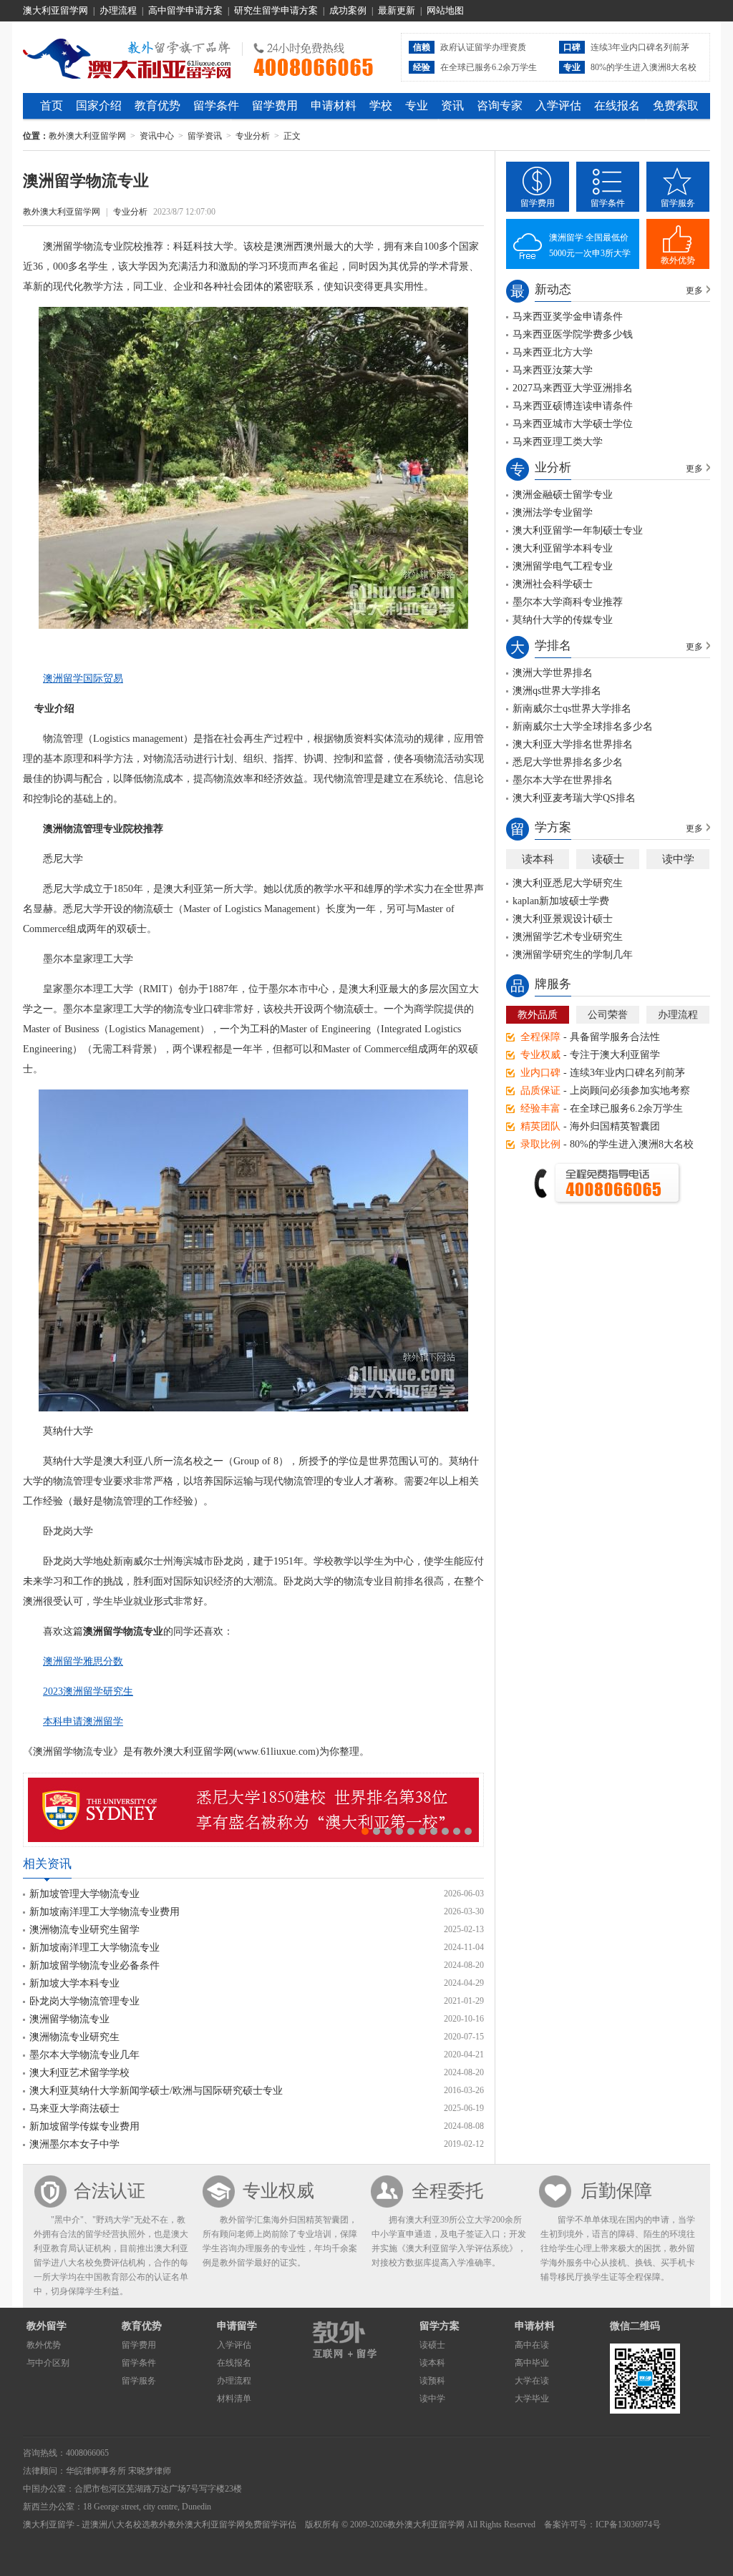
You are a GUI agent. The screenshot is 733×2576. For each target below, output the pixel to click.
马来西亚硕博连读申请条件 (573, 406)
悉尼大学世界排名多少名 (568, 762)
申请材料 (334, 106)
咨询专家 (500, 106)
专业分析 (253, 136)
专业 (417, 106)
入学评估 (558, 106)
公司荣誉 (608, 1015)
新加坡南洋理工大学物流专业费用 (105, 1912)
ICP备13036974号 (628, 2524)
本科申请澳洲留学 (83, 1722)
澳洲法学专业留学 (553, 513)
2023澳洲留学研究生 (88, 1691)
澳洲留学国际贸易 (83, 679)
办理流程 (118, 10)
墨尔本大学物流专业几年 (84, 2055)
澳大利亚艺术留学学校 (79, 2073)
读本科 (538, 859)
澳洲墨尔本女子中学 (74, 2144)
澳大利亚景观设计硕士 (563, 919)
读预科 (432, 2381)
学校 (381, 106)
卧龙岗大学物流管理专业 (84, 2001)
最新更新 (397, 10)
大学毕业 (532, 2399)
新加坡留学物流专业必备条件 (94, 1965)
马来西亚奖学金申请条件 (568, 317)
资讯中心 (157, 136)
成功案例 (348, 10)
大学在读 (532, 2381)
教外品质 (538, 1015)
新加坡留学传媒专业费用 (84, 2126)
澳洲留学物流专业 (69, 2019)
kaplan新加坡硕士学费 (561, 901)
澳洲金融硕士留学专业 (563, 495)
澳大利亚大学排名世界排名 (573, 744)
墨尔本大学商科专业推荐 (568, 602)
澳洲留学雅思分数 (83, 1661)
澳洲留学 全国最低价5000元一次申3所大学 (590, 245)
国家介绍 (99, 106)
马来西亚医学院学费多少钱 (573, 334)
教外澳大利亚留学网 (127, 57)
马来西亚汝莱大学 (553, 370)
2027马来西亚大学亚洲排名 (573, 388)
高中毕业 (532, 2363)
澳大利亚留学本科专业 (563, 548)
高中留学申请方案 (185, 10)
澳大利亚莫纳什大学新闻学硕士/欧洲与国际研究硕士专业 (156, 2091)
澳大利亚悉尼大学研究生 (568, 883)
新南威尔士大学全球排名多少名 (583, 726)
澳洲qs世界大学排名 (557, 691)
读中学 (678, 859)
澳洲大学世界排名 (553, 673)
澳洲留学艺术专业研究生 (568, 937)
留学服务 (678, 203)
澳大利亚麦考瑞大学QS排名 (574, 798)
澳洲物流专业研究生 (74, 2037)
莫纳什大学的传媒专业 (563, 620)
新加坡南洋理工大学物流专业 (94, 1948)
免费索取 (676, 106)
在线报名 (617, 106)
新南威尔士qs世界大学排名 (572, 709)
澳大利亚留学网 (55, 10)
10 (468, 1831)
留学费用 (275, 106)
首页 (52, 106)
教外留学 (47, 2326)
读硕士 (608, 859)
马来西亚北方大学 (553, 352)
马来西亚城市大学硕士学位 (573, 424)
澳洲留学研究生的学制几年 (573, 955)
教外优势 (678, 260)
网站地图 (445, 10)
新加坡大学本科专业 (74, 1983)
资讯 (452, 106)
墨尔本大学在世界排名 (563, 780)
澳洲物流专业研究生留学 (84, 1930)
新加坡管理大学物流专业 (84, 1894)
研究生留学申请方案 (276, 10)
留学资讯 (205, 136)
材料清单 (234, 2399)
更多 (694, 290)
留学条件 (216, 106)
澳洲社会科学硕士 (553, 584)
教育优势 (157, 106)
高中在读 (532, 2345)
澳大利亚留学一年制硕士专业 (578, 530)
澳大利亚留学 (49, 2524)
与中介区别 (48, 2363)
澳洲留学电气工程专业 (563, 566)
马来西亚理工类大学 (558, 442)
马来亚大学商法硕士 (74, 2109)
